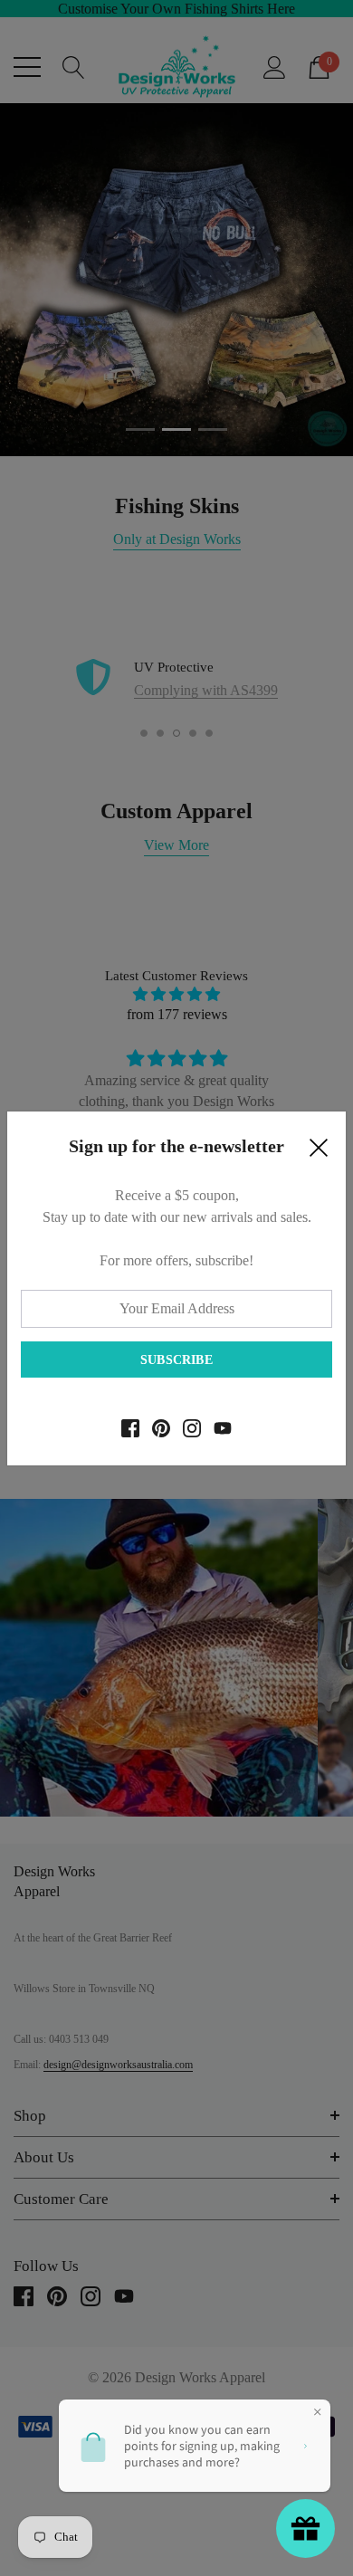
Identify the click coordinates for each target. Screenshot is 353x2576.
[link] (130, 1428)
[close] (319, 1152)
